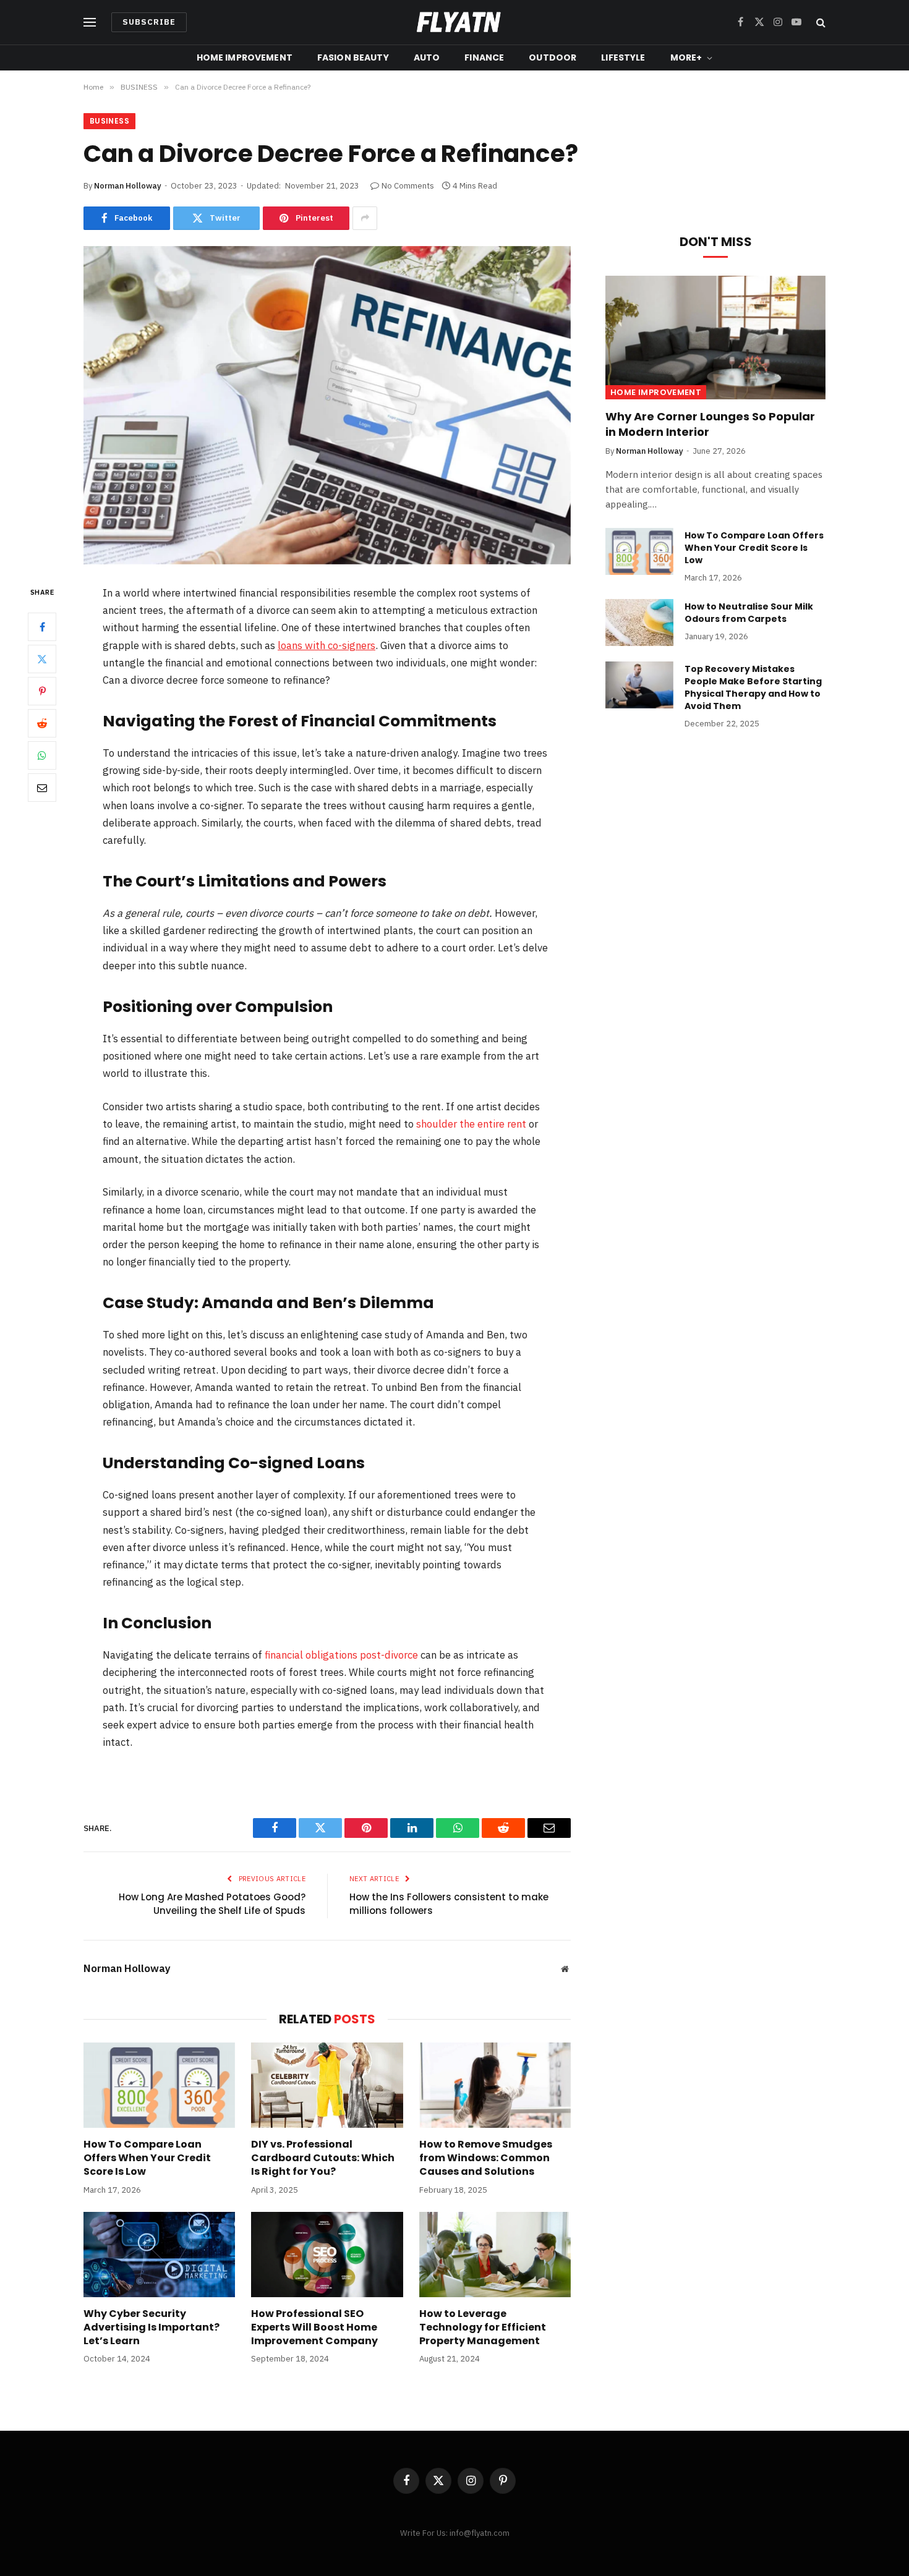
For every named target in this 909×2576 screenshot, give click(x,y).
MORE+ (686, 57)
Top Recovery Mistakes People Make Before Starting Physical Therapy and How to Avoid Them (753, 687)
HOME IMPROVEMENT (245, 57)
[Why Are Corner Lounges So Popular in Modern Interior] (715, 338)
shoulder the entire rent (471, 1124)
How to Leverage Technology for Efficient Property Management (483, 2327)
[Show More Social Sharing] (365, 218)
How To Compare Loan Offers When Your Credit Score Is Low (147, 2158)
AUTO (427, 57)
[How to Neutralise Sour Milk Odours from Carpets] (639, 623)
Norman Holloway (128, 186)
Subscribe (149, 22)
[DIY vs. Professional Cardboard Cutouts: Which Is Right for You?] (327, 2085)
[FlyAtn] (455, 22)
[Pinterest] (42, 691)
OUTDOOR (553, 57)
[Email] (42, 788)
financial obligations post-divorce (341, 1655)
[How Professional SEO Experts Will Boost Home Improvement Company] (327, 2255)
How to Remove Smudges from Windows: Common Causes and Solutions (486, 2158)
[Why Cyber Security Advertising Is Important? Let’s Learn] (159, 2255)
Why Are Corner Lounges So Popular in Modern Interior (710, 424)
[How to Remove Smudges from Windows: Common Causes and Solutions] (495, 2085)
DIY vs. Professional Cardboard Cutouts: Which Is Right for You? (323, 2158)
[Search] (820, 23)
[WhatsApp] (42, 755)
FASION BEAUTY (353, 57)
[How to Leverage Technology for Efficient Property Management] (495, 2255)
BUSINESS (109, 121)
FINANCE (484, 57)
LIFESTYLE (623, 57)
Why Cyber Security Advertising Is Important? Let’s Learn (151, 2327)
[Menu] (90, 23)
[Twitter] (42, 659)
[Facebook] (42, 627)
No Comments (408, 186)
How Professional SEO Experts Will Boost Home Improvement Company (314, 2327)
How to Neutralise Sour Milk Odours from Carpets (749, 613)
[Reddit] (42, 723)
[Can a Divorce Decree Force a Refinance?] (327, 405)
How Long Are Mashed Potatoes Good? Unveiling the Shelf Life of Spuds (212, 1904)
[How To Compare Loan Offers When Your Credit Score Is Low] (159, 2085)
